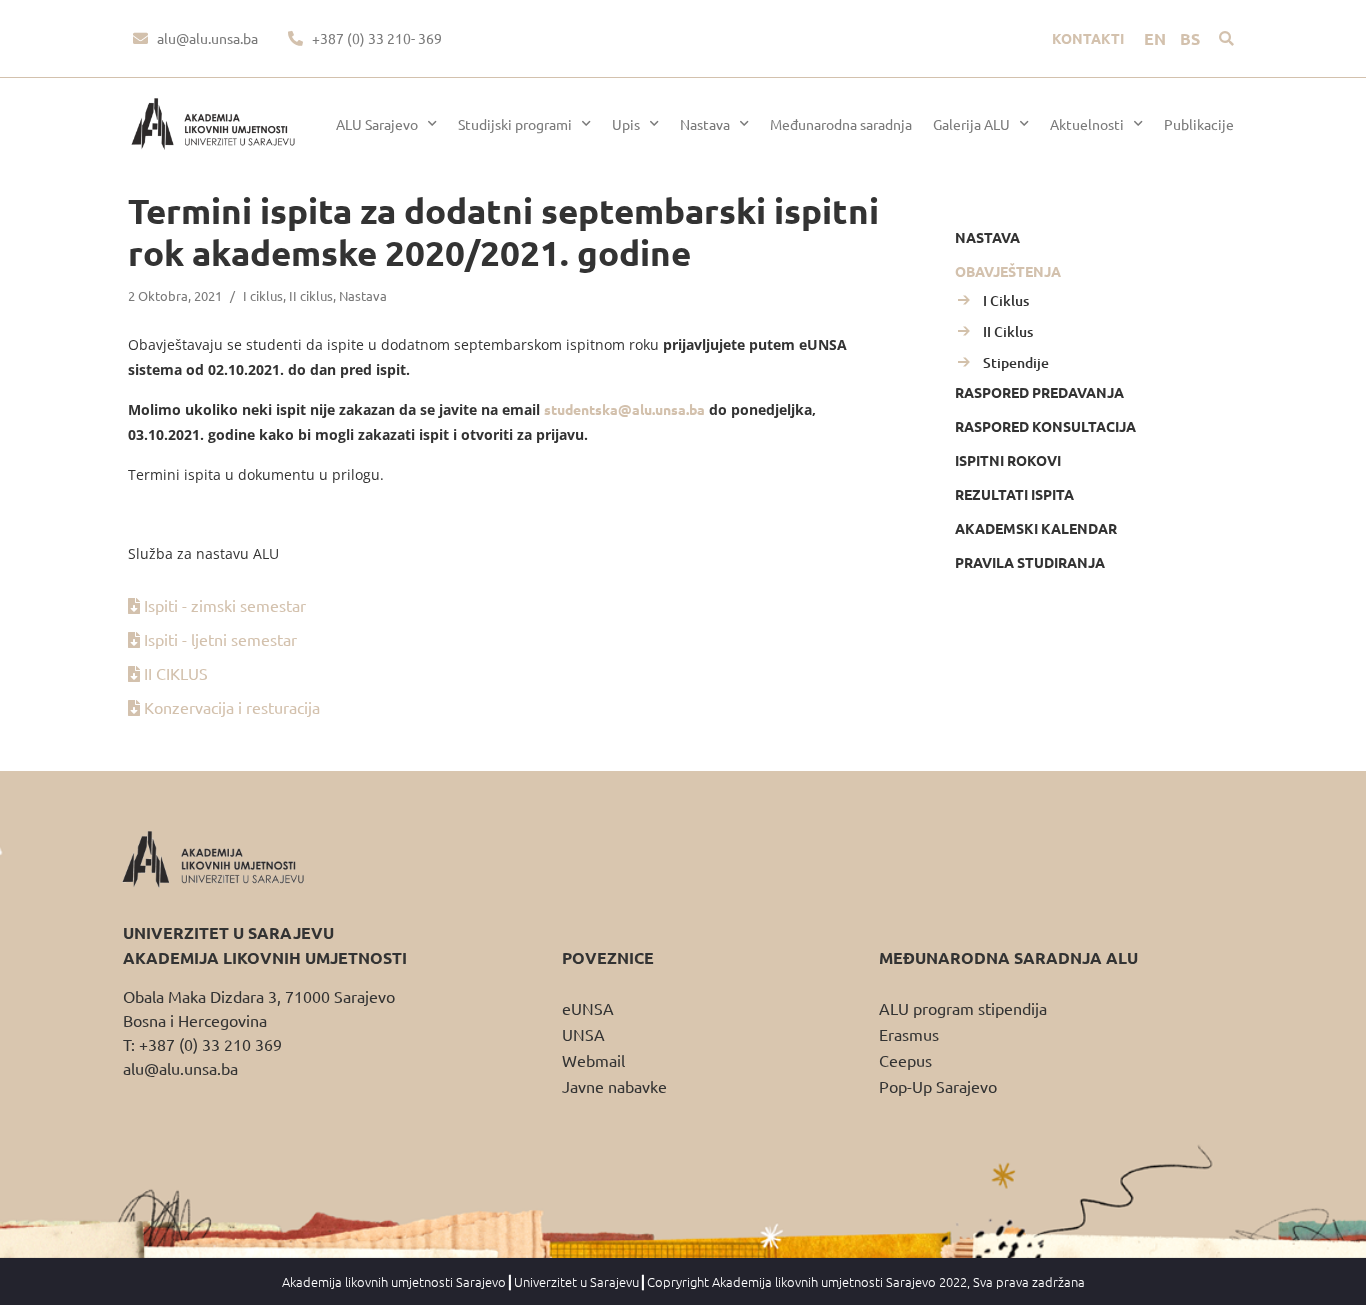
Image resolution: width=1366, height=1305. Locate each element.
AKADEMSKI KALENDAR (1036, 528)
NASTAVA (987, 237)
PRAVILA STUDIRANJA (1030, 562)
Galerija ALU (971, 124)
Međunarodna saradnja (841, 124)
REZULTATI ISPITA (1014, 494)
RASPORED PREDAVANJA (1039, 392)
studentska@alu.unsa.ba (624, 409)
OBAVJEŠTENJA (1008, 271)
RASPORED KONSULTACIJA (1045, 426)
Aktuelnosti (1087, 124)
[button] (1226, 38)
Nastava (705, 124)
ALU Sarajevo (377, 124)
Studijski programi (515, 124)
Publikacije (1199, 124)
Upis (626, 124)
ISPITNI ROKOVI (1008, 460)
